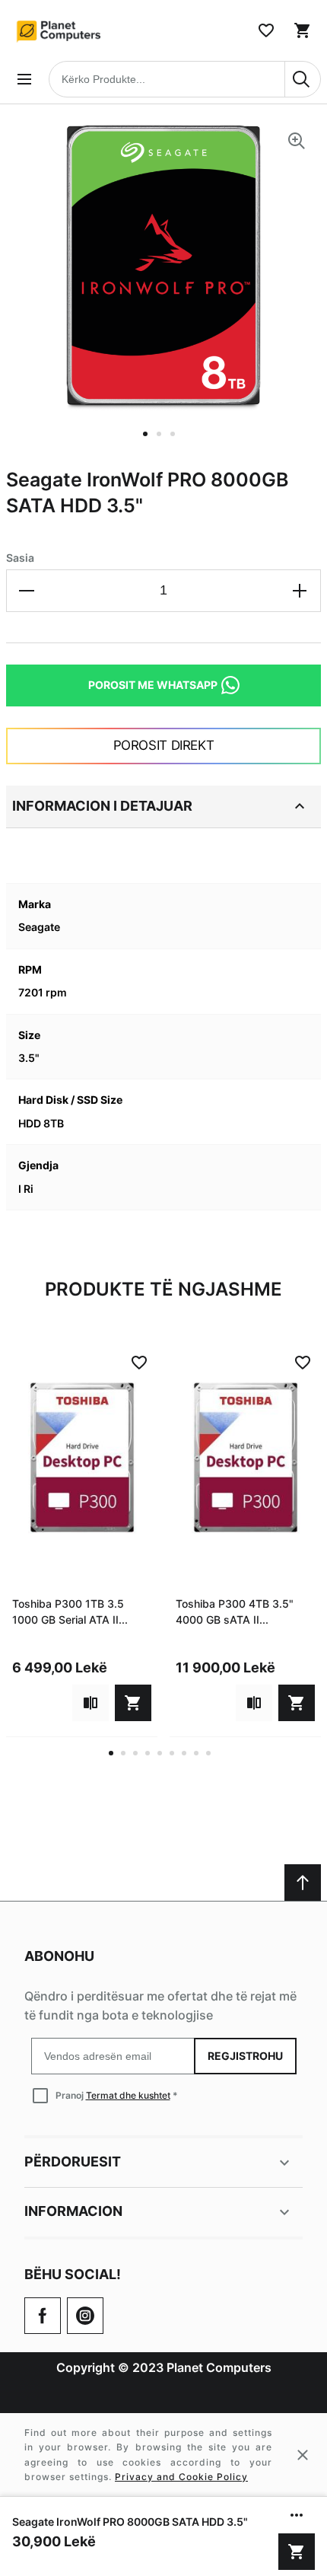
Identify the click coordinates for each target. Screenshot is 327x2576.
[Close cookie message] (303, 2455)
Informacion (73, 2211)
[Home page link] (59, 30)
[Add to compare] (90, 1703)
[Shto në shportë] (297, 2552)
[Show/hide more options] (297, 2515)
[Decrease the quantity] (27, 591)
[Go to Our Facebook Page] (43, 2316)
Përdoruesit (73, 2162)
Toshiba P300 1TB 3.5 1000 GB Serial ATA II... (70, 1612)
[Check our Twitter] (85, 2316)
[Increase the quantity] (300, 591)
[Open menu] (24, 79)
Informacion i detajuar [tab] (102, 806)
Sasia (20, 558)
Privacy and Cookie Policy (181, 2477)
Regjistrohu (245, 2056)
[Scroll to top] (303, 1883)
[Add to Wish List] (139, 1363)
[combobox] (185, 79)
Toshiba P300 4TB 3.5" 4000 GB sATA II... (235, 1612)
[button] (150, 443)
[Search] (303, 79)
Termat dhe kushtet (128, 2095)
